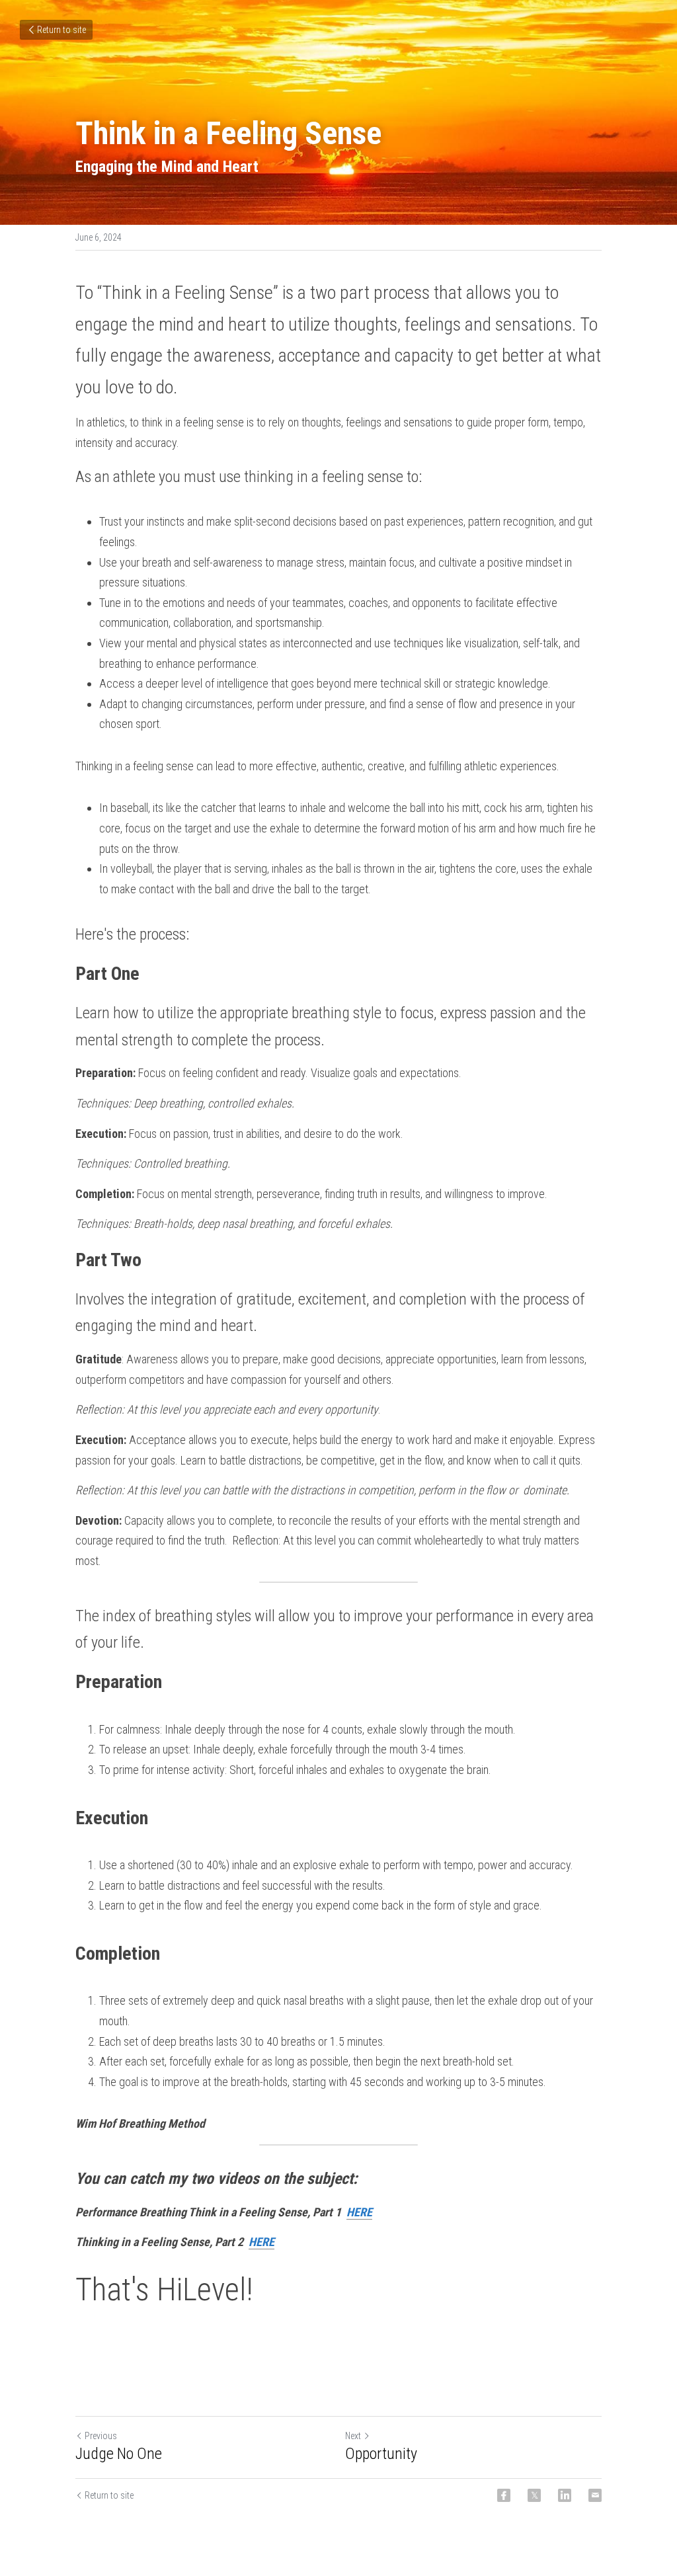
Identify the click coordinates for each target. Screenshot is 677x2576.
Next (353, 2436)
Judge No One (119, 2454)
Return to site (61, 30)
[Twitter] (534, 2495)
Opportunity (381, 2454)
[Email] (595, 2495)
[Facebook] (504, 2495)
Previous (101, 2436)
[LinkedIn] (565, 2495)
